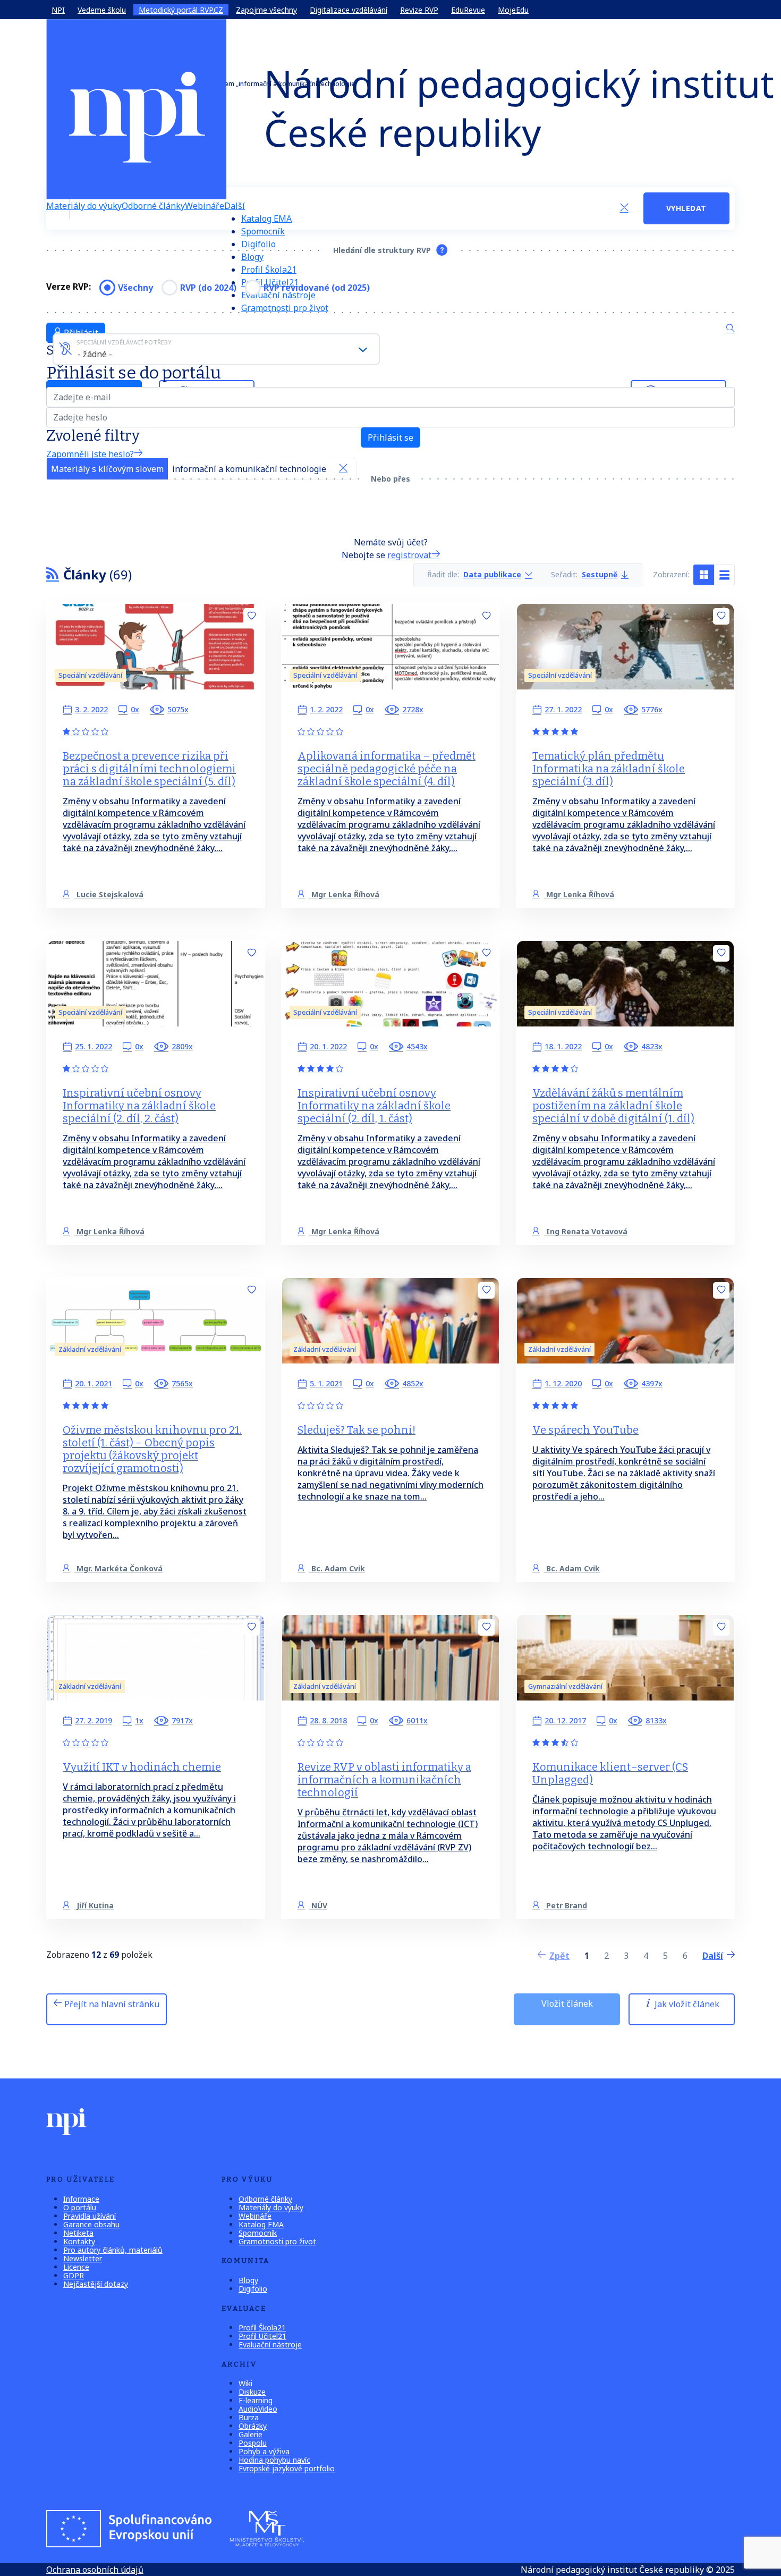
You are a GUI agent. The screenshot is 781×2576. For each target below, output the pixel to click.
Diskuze (252, 2392)
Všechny (135, 288)
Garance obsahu (91, 2224)
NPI (58, 10)
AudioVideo (258, 2409)
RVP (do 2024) (208, 288)
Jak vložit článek (686, 2004)
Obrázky (253, 2426)
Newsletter (83, 2258)
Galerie (251, 2434)
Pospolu (253, 2443)
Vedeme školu (102, 10)
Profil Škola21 (269, 270)
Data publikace (492, 575)
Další (235, 206)
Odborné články (153, 206)
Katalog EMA (266, 218)
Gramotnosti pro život (285, 308)
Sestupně (600, 575)
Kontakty (79, 2241)
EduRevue (468, 10)
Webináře (205, 206)
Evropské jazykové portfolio (287, 2468)
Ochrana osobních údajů (95, 2570)
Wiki (245, 2383)
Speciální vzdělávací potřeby (124, 342)
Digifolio (258, 244)
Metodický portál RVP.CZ (181, 10)
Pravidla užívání (90, 2216)
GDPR (74, 2275)
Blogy (252, 257)
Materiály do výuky (84, 206)
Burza (249, 2417)
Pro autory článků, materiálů (113, 2250)
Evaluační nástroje (270, 2345)
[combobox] (216, 349)
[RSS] (53, 574)
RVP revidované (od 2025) (317, 288)
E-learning (256, 2400)
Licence (76, 2267)
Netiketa (78, 2233)
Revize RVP (419, 10)
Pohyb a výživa (264, 2451)
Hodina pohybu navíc (274, 2460)
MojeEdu (513, 10)
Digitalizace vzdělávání (349, 10)
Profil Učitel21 (262, 2336)
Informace (81, 2199)
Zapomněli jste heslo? (90, 454)
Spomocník (263, 231)
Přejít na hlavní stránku (111, 2004)
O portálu (80, 2207)
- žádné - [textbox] (95, 354)
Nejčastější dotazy (96, 2284)
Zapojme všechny (266, 10)
